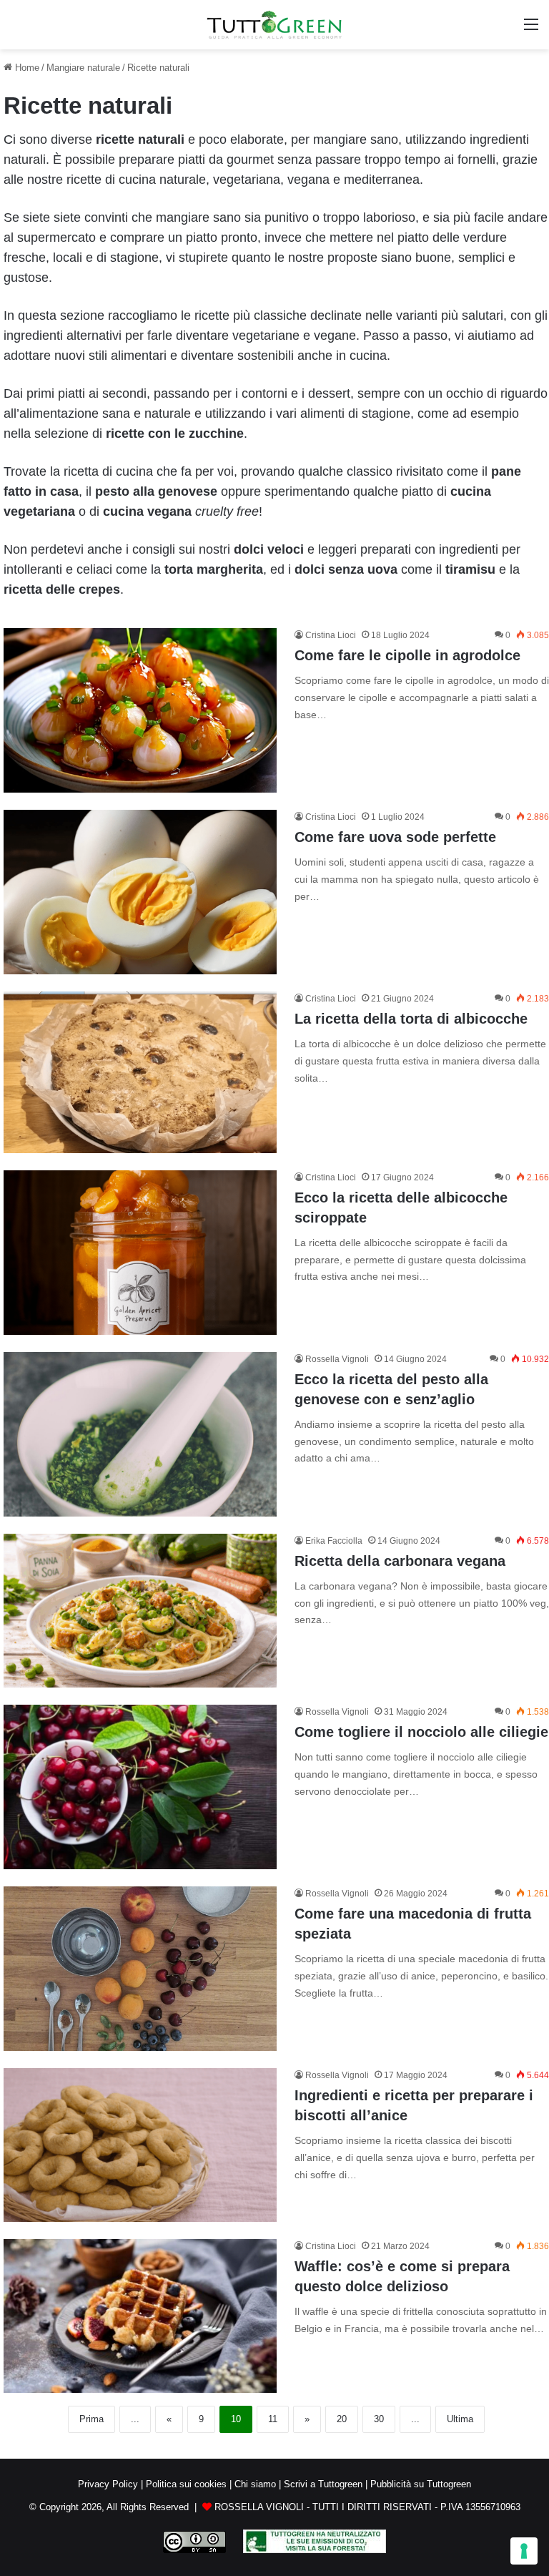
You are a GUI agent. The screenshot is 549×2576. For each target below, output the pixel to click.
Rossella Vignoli (337, 1359)
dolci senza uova (346, 569)
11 (273, 2419)
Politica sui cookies (186, 2484)
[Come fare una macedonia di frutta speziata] (140, 1969)
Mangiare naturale (83, 68)
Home (26, 68)
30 (379, 2419)
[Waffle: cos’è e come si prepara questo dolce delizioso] (140, 2316)
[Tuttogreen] (274, 25)
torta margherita (214, 569)
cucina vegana (147, 511)
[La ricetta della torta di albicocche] (140, 1072)
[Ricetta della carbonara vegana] (140, 1611)
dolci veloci (269, 549)
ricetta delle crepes (62, 589)
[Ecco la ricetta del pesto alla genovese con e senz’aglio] (140, 1434)
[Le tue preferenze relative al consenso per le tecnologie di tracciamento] (524, 2551)
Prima (91, 2419)
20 (342, 2419)
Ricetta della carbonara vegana (400, 1561)
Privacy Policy (108, 2484)
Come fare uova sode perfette (395, 837)
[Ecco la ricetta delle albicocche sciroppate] (140, 1253)
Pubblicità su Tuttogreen (421, 2484)
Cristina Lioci (331, 635)
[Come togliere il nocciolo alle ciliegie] (140, 1787)
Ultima (460, 2419)
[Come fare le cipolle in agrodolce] (140, 710)
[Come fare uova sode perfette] (140, 892)
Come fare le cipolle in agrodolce (407, 655)
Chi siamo (255, 2484)
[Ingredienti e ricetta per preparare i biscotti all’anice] (140, 2145)
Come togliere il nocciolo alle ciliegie (421, 1732)
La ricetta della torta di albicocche (411, 1019)
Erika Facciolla (334, 1541)
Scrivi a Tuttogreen (323, 2484)
